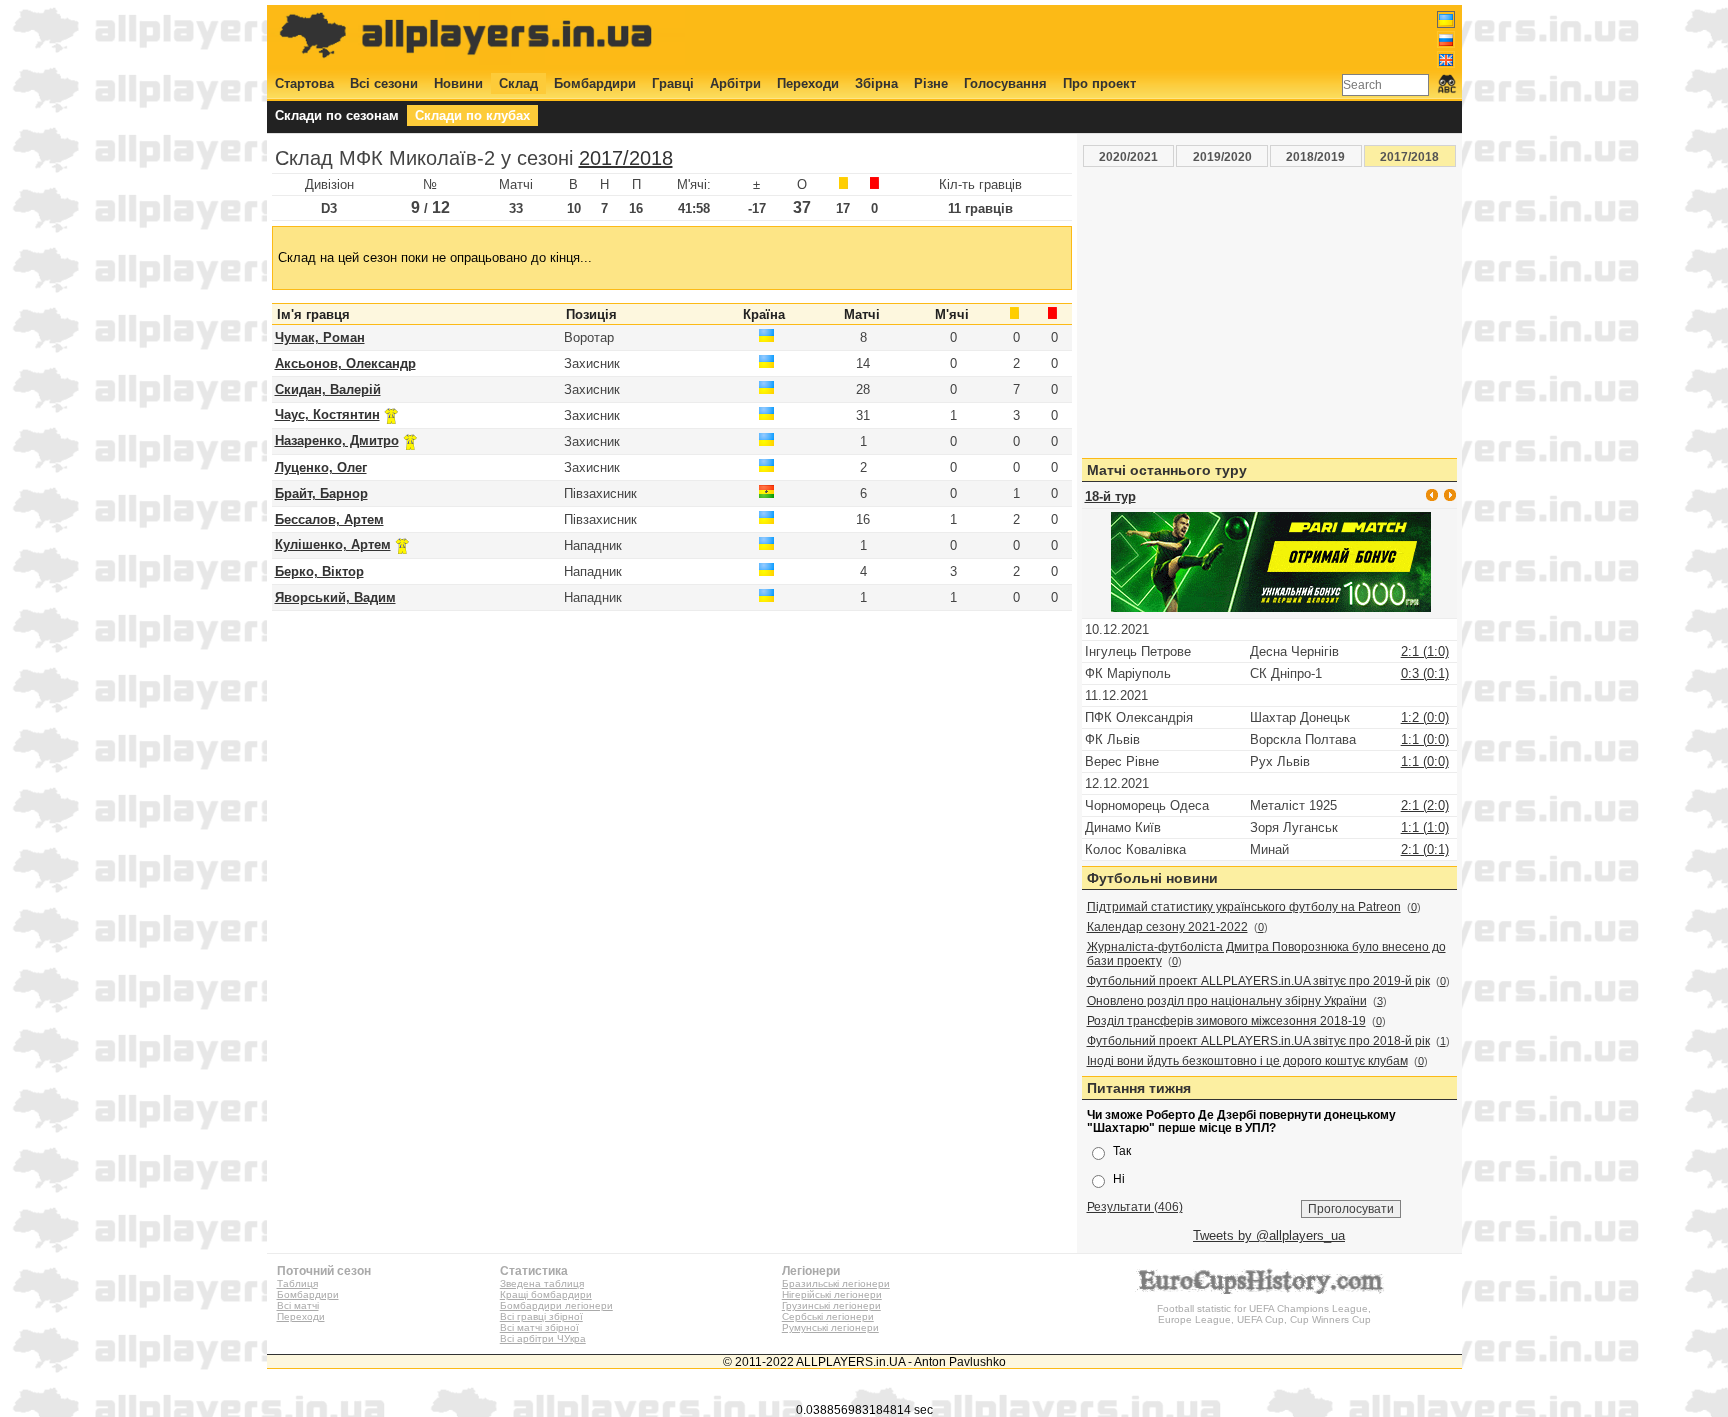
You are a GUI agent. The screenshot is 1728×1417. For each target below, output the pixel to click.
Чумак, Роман (320, 337)
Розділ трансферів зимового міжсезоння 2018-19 (1226, 1021)
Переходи (808, 83)
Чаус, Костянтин (327, 414)
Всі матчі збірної (539, 1327)
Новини (458, 83)
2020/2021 (1128, 156)
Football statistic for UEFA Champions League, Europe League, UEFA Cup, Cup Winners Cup (1264, 1314)
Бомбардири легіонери (556, 1305)
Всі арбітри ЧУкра (543, 1338)
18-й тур (1110, 496)
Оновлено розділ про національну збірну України (1227, 1001)
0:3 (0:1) (1425, 673)
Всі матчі (298, 1305)
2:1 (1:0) (1425, 651)
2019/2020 (1222, 156)
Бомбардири (595, 83)
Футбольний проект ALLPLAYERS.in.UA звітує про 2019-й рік (1258, 981)
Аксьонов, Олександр (345, 363)
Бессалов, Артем (329, 519)
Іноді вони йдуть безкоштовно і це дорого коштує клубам (1247, 1061)
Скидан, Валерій (328, 389)
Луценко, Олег (321, 467)
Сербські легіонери (828, 1316)
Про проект (1099, 83)
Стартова (304, 83)
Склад (518, 83)
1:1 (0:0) (1425, 739)
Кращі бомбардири (546, 1294)
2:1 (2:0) (1425, 805)
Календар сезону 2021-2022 (1167, 927)
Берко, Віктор (319, 571)
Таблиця (297, 1283)
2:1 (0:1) (1425, 849)
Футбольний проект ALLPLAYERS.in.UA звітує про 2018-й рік (1258, 1041)
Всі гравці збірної (541, 1316)
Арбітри (735, 83)
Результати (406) (1135, 1206)
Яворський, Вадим (335, 597)
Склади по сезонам (337, 115)
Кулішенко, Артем (333, 544)
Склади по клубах (472, 115)
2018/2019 (1315, 156)
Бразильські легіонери (836, 1283)
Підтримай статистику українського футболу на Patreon (1244, 907)
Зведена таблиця (542, 1283)
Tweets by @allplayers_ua (1269, 1235)
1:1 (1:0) (1425, 827)
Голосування (1005, 83)
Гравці (673, 83)
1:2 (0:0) (1425, 717)
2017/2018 (626, 158)
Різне (931, 83)
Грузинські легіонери (831, 1305)
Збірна (876, 83)
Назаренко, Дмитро (337, 440)
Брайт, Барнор (321, 493)
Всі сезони (384, 83)
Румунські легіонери (830, 1327)
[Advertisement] (1091, 37)
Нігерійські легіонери (832, 1294)
